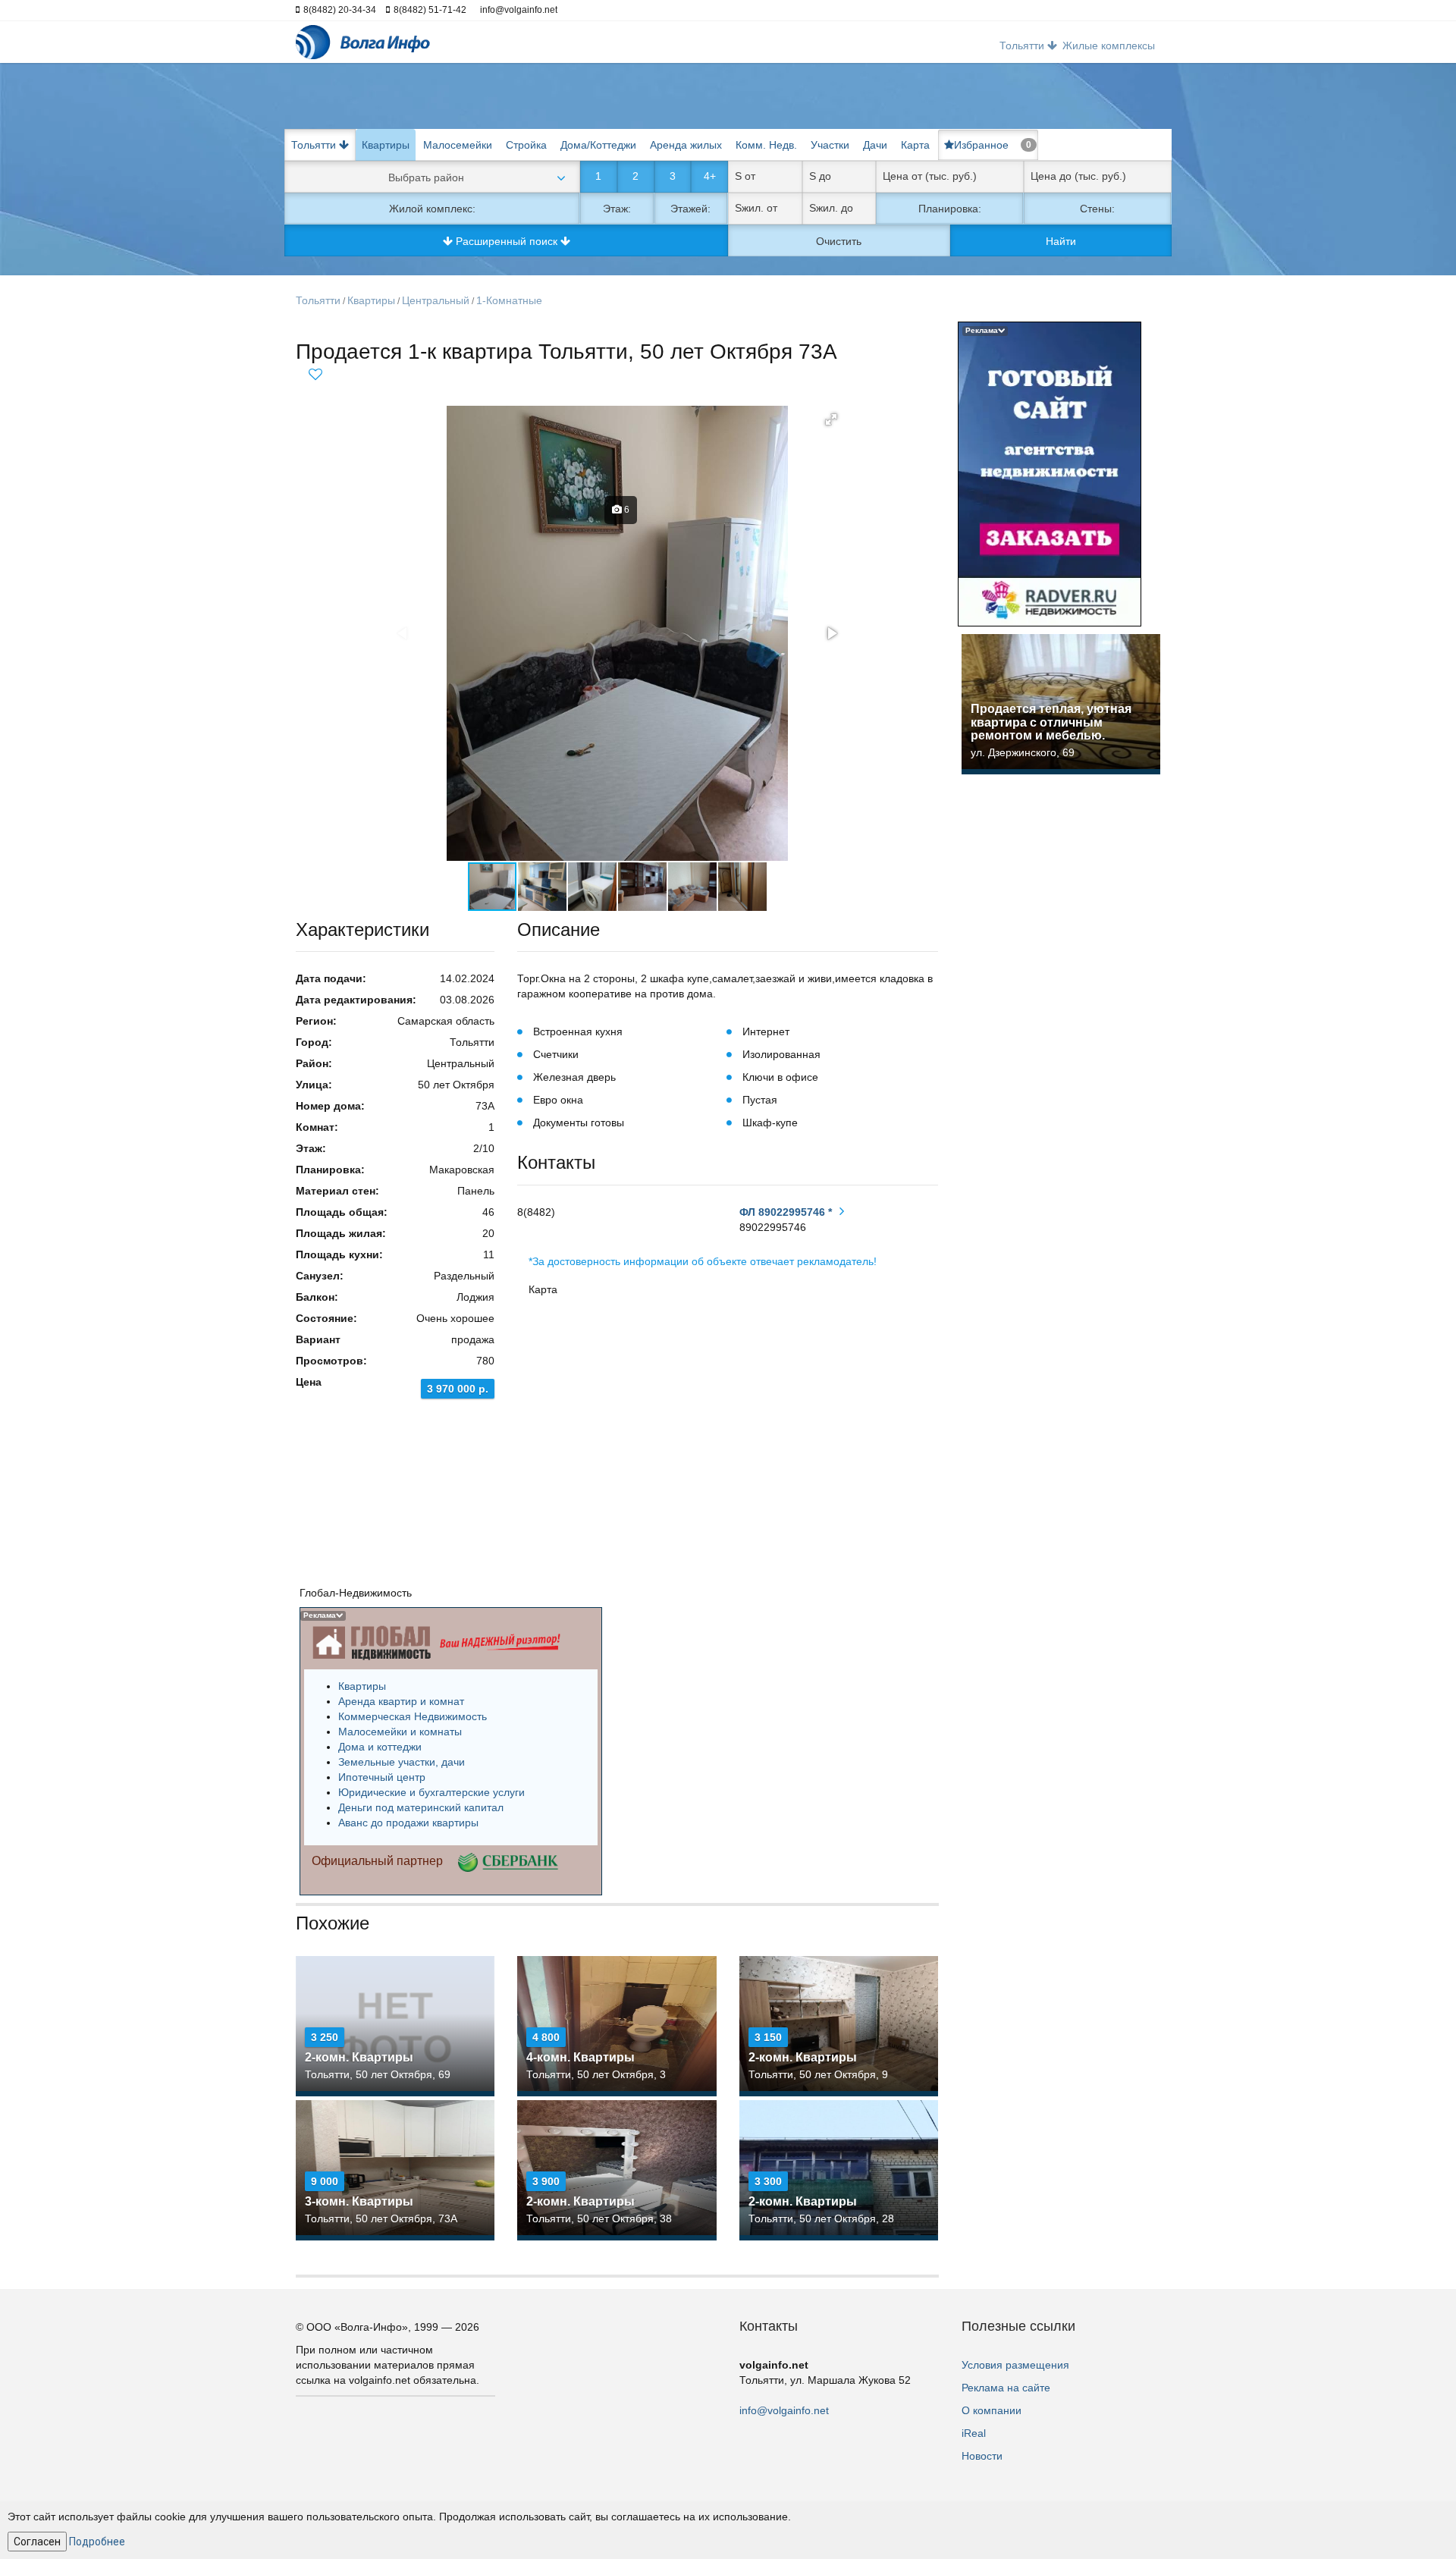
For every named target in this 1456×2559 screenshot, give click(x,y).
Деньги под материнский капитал (421, 1807)
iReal (974, 2433)
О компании (992, 2410)
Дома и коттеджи (380, 1747)
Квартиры (371, 300)
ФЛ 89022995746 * (786, 1212)
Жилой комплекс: (432, 209)
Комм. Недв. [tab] (766, 145)
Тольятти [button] (1023, 46)
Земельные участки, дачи (402, 1762)
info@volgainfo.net (784, 2410)
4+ (710, 176)
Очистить (839, 241)
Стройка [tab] (526, 145)
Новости (982, 2456)
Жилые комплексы (1109, 46)
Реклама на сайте (1006, 2388)
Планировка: (950, 209)
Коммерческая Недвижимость (413, 1716)
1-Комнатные (509, 300)
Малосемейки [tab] (458, 145)
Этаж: (617, 209)
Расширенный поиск (507, 241)
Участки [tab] (830, 145)
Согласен (37, 2542)
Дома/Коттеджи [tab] (598, 145)
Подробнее (97, 2542)
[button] (831, 419)
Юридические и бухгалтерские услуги (431, 1792)
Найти (1061, 241)
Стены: (1097, 209)
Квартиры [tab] (386, 145)
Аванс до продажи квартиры (408, 1823)
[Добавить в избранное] (315, 372)
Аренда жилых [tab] (686, 145)
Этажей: (690, 209)
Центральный (436, 300)
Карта (915, 145)
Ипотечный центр (382, 1777)
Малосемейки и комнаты (400, 1732)
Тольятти (318, 300)
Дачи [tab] (875, 145)
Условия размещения (1015, 2365)
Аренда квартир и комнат (401, 1701)
